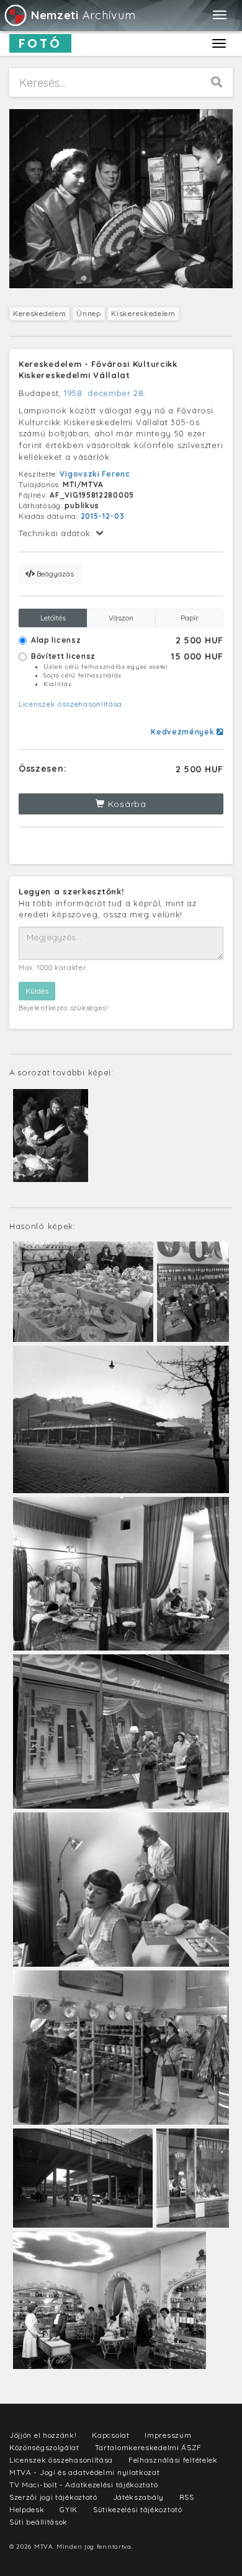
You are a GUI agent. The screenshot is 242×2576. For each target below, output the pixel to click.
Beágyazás (54, 574)
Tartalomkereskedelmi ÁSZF (149, 2447)
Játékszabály (138, 2497)
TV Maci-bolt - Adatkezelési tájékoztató (83, 2485)
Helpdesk (27, 2509)
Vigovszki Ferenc (95, 474)
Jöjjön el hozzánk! (43, 2435)
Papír (190, 618)
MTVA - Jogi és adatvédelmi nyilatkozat (85, 2472)
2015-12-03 (103, 516)
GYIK (69, 2509)
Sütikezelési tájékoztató (138, 2509)
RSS (187, 2497)
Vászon (121, 618)
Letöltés (53, 618)
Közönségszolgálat (44, 2447)
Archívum (83, 15)
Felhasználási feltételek (173, 2460)
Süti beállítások (38, 2522)
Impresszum (168, 2435)
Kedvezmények (184, 732)
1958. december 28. (105, 393)
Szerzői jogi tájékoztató (53, 2497)
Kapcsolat (110, 2435)
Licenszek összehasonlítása (70, 704)
